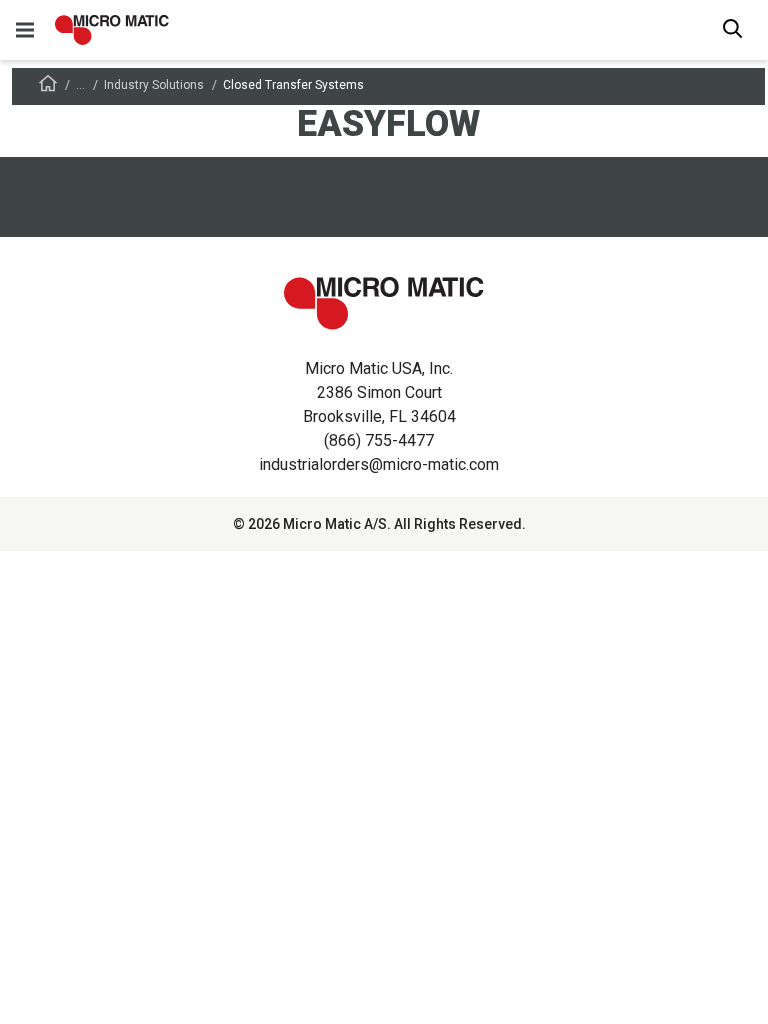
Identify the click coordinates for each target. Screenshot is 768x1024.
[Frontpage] (48, 86)
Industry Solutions (154, 85)
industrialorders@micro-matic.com (379, 464)
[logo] (112, 30)
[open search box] (733, 30)
